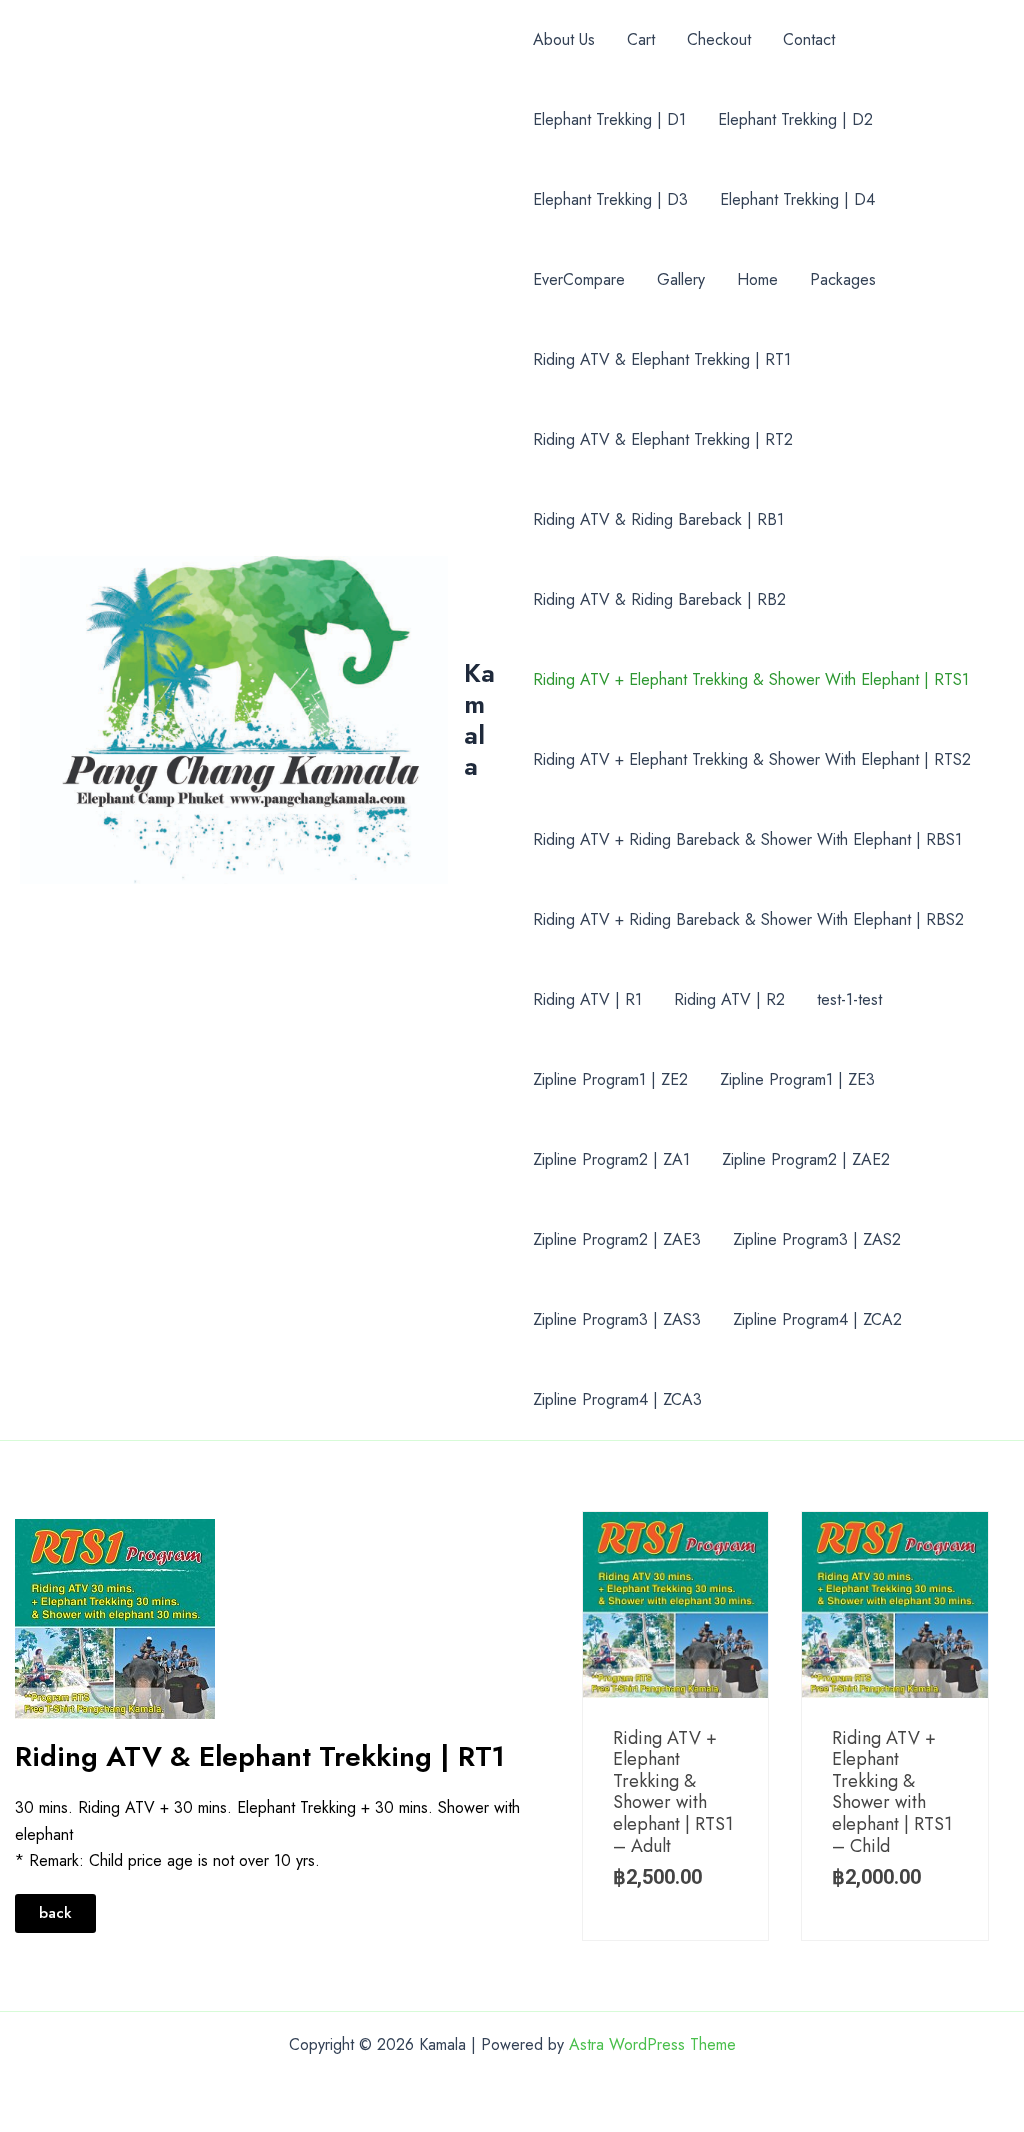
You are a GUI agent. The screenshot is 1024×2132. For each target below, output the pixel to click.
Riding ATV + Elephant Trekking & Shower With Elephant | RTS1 (751, 679)
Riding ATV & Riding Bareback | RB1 (658, 519)
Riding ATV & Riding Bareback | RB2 (659, 599)
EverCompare (579, 279)
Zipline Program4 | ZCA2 (817, 1319)
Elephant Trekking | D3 (610, 199)
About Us (564, 39)
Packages (843, 279)
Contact (809, 39)
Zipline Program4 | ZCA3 (617, 1399)
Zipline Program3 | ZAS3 (617, 1319)
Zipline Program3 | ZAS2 (817, 1239)
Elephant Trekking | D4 (797, 199)
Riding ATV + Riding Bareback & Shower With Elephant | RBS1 (747, 839)
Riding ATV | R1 (587, 999)
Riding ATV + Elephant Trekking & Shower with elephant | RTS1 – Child (892, 1792)
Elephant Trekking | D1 (609, 119)
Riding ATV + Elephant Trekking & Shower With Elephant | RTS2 (752, 759)
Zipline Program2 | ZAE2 (806, 1159)
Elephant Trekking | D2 (795, 119)
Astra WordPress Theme (652, 2044)
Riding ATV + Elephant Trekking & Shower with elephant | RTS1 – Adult (673, 1792)
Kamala (479, 720)
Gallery (681, 279)
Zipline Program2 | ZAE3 (617, 1239)
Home (757, 279)
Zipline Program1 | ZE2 (610, 1079)
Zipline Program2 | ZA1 (611, 1159)
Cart (641, 39)
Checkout (719, 39)
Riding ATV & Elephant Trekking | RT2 (663, 439)
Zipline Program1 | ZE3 (797, 1079)
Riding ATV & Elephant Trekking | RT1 (662, 359)
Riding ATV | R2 (729, 999)
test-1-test (849, 999)
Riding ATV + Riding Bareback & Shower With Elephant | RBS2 (748, 919)
